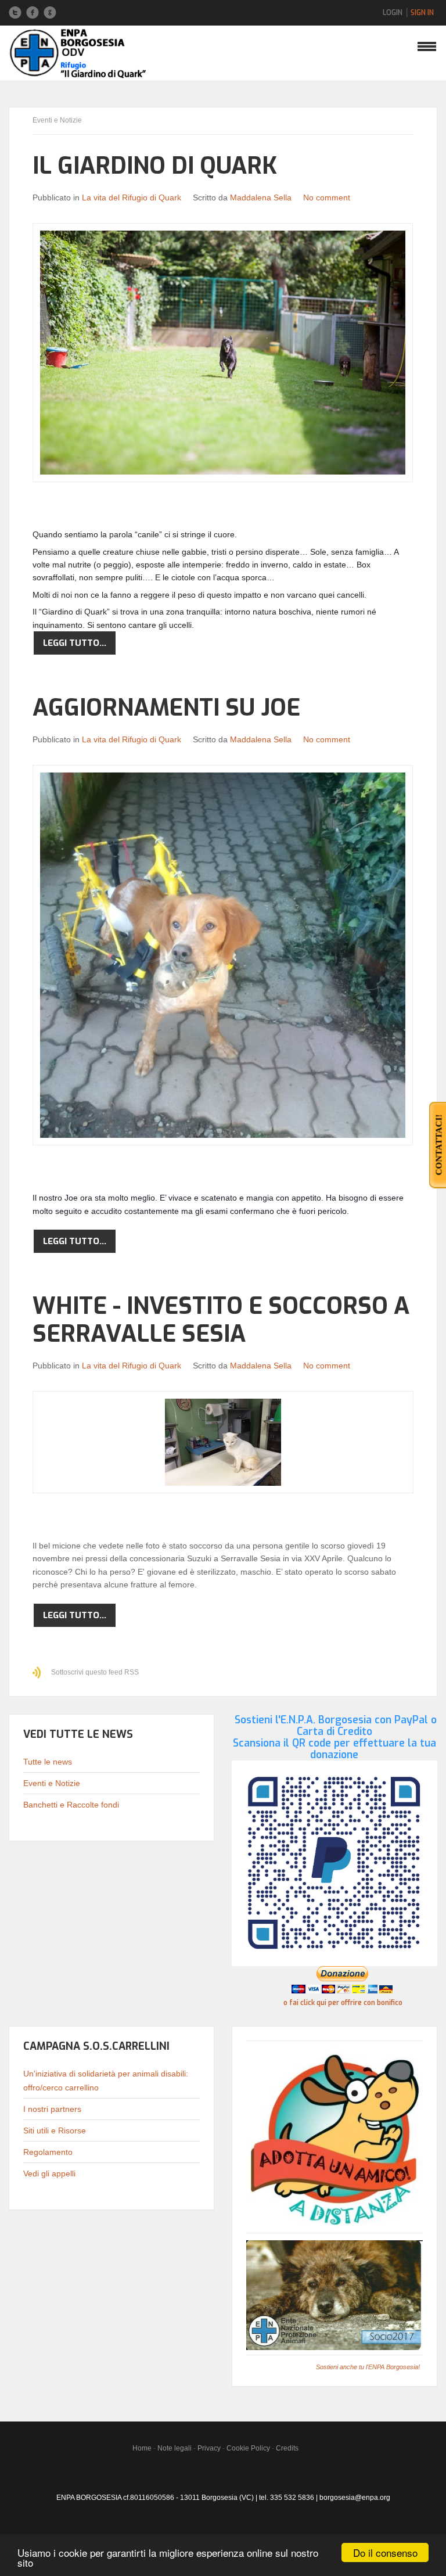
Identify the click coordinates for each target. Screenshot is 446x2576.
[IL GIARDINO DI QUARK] (223, 353)
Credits (287, 2448)
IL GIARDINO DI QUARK (155, 166)
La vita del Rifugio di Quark (132, 197)
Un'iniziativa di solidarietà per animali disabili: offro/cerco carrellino (106, 2081)
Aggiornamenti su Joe (166, 708)
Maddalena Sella (261, 197)
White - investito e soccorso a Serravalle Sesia (221, 1320)
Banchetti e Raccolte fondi (71, 1805)
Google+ (50, 13)
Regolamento (48, 2152)
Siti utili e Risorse (55, 2131)
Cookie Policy (248, 2448)
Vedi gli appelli (49, 2173)
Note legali (175, 2448)
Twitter (15, 13)
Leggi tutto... (75, 643)
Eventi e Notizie (52, 1783)
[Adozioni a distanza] (334, 2138)
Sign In (422, 13)
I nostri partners (52, 2109)
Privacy (209, 2448)
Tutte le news (48, 1762)
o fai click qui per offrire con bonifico (343, 2003)
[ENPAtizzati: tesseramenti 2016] (334, 2295)
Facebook (33, 13)
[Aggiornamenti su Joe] (223, 955)
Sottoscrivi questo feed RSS (95, 1672)
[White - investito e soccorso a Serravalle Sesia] (223, 1442)
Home (142, 2448)
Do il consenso (385, 2552)
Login (393, 13)
